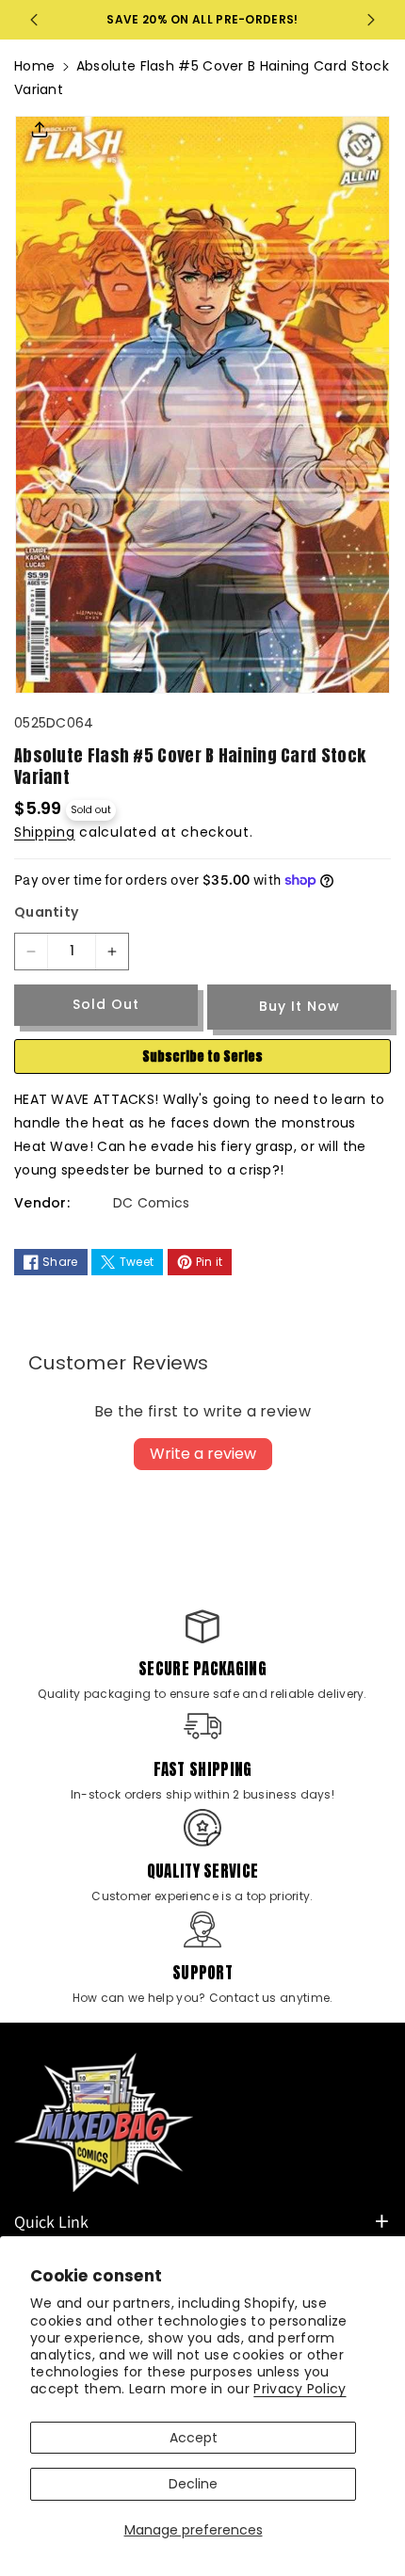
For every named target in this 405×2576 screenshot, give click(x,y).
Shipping (45, 832)
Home (34, 66)
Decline (193, 2484)
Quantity (46, 912)
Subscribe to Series (202, 1056)
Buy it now (300, 1006)
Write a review (203, 1454)
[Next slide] (371, 20)
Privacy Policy (300, 2389)
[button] (40, 136)
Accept (194, 2438)
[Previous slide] (34, 20)
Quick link (51, 2222)
